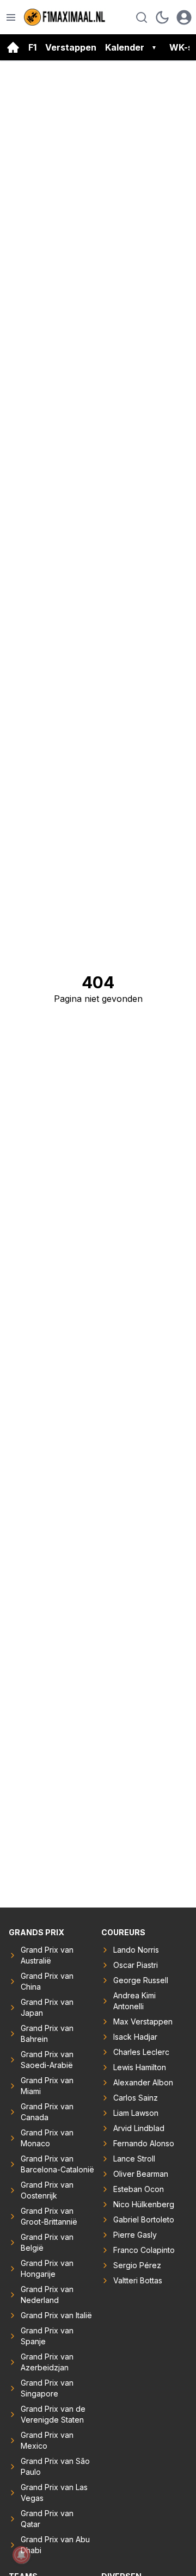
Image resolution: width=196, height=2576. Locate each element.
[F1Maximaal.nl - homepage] (65, 17)
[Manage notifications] (21, 2555)
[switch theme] (162, 17)
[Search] (142, 17)
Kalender (125, 47)
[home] (13, 47)
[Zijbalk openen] (11, 17)
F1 (32, 47)
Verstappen (71, 47)
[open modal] (184, 17)
